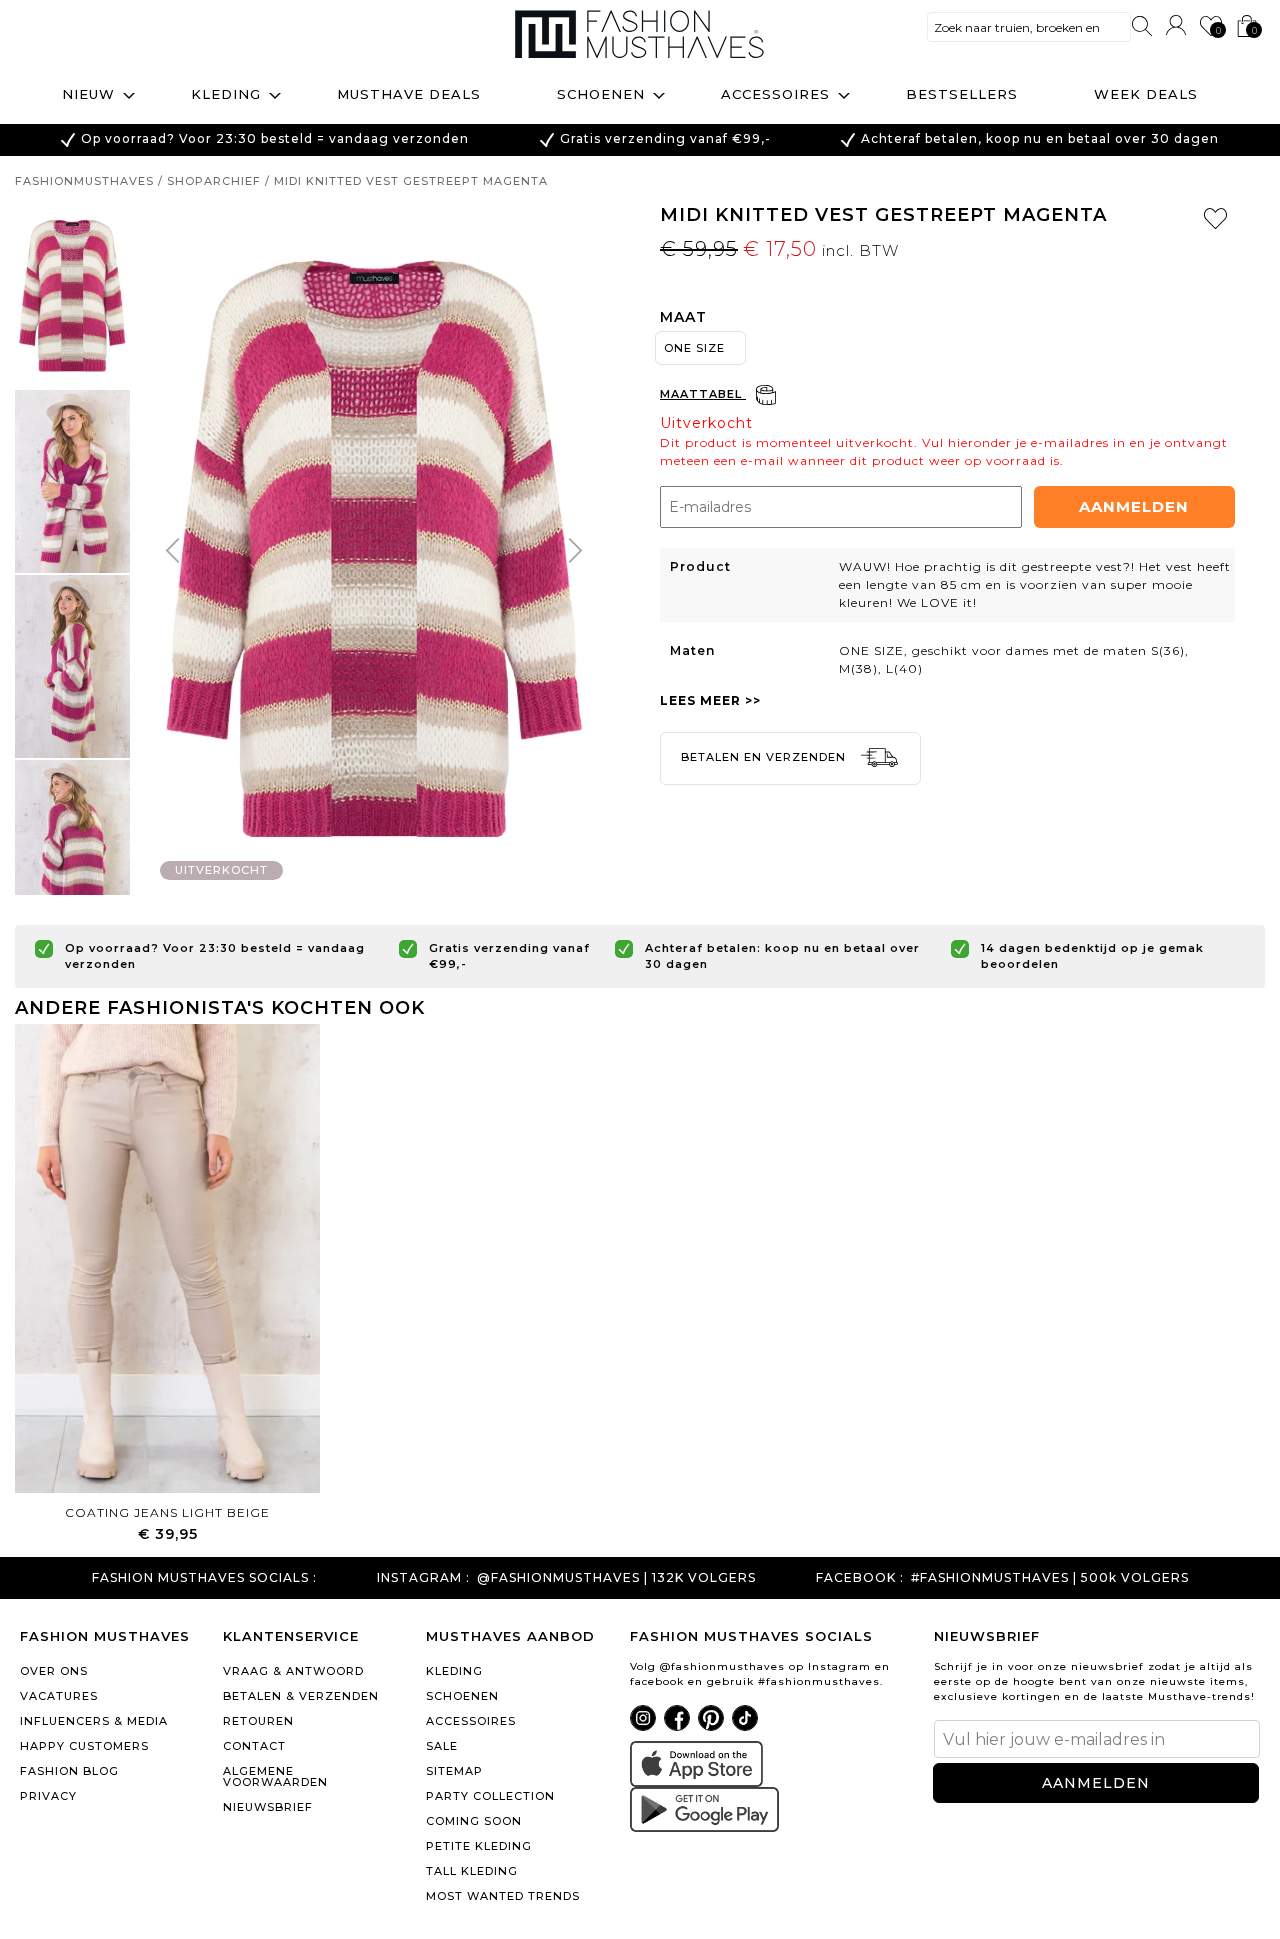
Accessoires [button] (775, 94)
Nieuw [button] (88, 94)
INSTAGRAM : (423, 1578)
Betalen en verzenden (765, 757)
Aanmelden (1134, 506)
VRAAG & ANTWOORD (293, 1671)
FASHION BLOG (69, 1771)
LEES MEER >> (710, 700)
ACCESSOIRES (471, 1721)
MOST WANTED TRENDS (503, 1896)
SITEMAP (454, 1771)
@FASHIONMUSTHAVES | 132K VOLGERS (616, 1578)
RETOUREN (258, 1721)
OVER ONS (54, 1671)
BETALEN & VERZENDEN (301, 1696)
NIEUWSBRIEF (268, 1807)
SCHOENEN (462, 1696)
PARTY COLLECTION (490, 1796)
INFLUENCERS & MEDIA (94, 1721)
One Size (694, 348)
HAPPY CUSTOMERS (84, 1746)
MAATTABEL (703, 394)
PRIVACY (48, 1796)
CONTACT (254, 1746)
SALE (442, 1746)
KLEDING (454, 1671)
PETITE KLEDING (479, 1846)
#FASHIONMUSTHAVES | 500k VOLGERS (1050, 1578)
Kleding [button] (226, 94)
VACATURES (59, 1696)
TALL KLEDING (472, 1871)
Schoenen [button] (601, 94)
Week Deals (1146, 94)
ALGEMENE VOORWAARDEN (275, 1776)
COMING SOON (474, 1821)
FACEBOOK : (860, 1578)
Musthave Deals (409, 94)
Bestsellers (962, 94)
